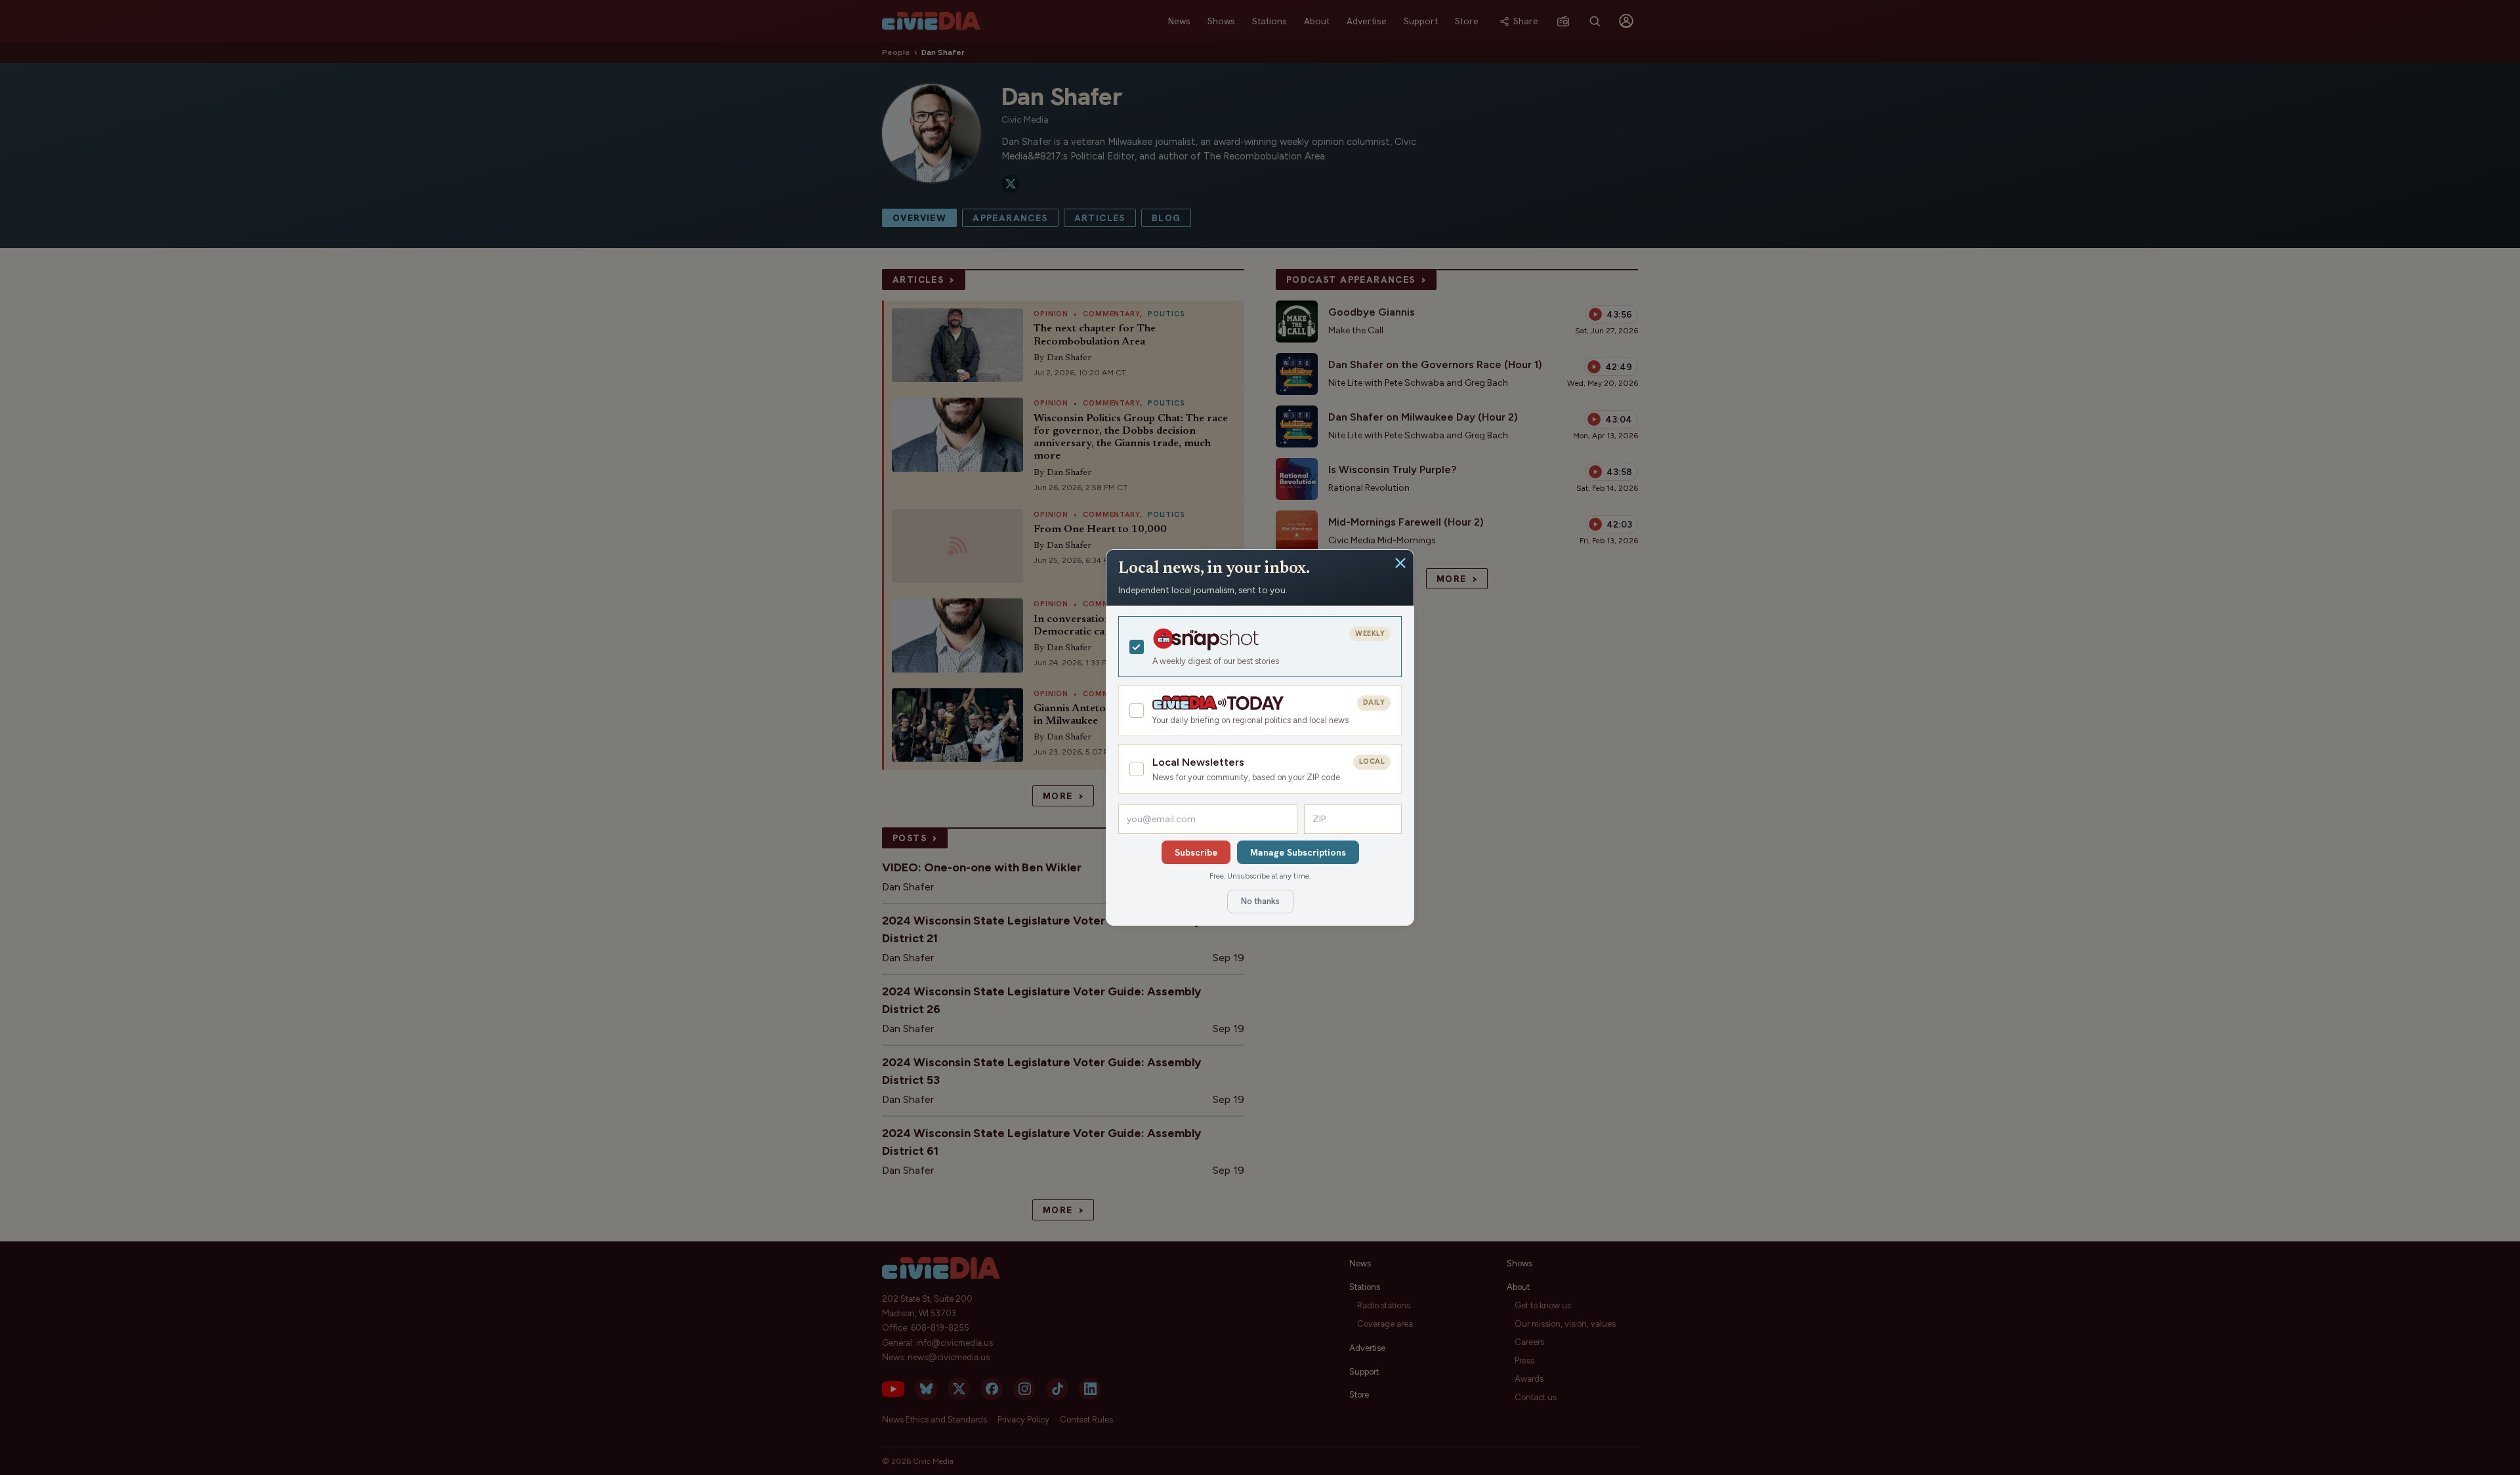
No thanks (1260, 901)
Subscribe (1196, 852)
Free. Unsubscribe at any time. (1260, 876)
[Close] (1400, 563)
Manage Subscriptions (1298, 852)
